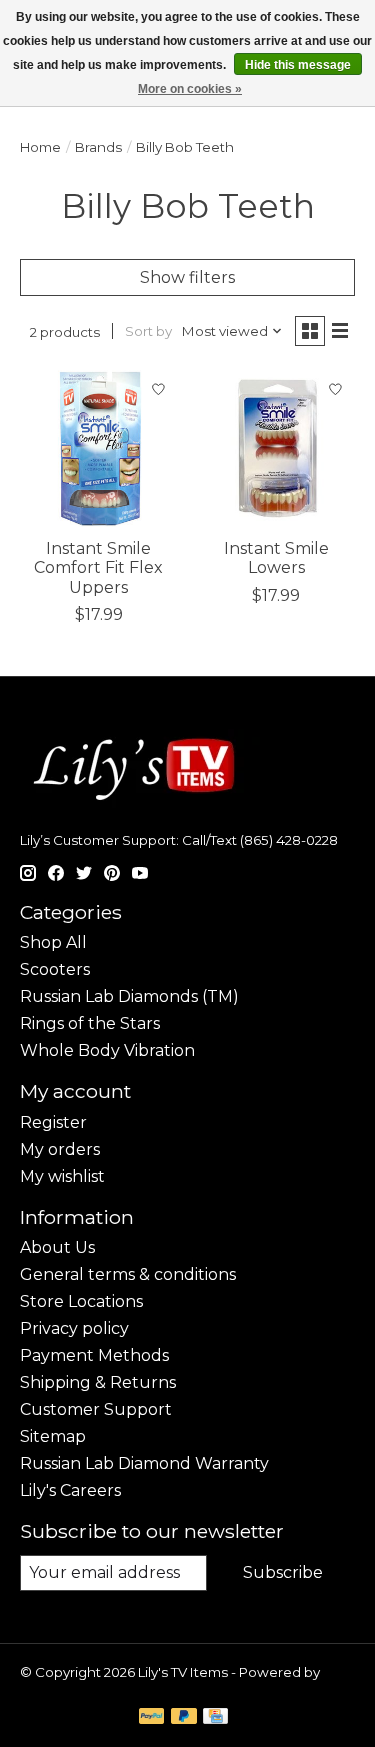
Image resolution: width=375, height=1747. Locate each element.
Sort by (148, 331)
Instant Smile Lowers (276, 558)
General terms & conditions (128, 1274)
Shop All (53, 942)
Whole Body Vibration (107, 1050)
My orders (60, 1149)
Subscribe (283, 1572)
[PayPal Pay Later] (184, 1717)
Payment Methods (94, 1355)
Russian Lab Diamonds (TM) (129, 996)
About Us (57, 1247)
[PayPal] (152, 1717)
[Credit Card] (215, 1717)
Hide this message (298, 65)
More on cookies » (190, 89)
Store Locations (81, 1301)
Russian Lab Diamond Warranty (144, 1463)
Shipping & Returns (98, 1382)
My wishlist (62, 1176)
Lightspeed (58, 1688)
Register (53, 1122)
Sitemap (53, 1436)
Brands (98, 147)
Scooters (55, 969)
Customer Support (96, 1409)
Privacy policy (74, 1328)
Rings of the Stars (90, 1023)
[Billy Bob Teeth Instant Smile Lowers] (275, 448)
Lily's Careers (70, 1490)
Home (40, 147)
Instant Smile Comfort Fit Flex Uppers (98, 567)
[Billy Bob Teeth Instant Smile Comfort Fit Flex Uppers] (98, 448)
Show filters (187, 277)
